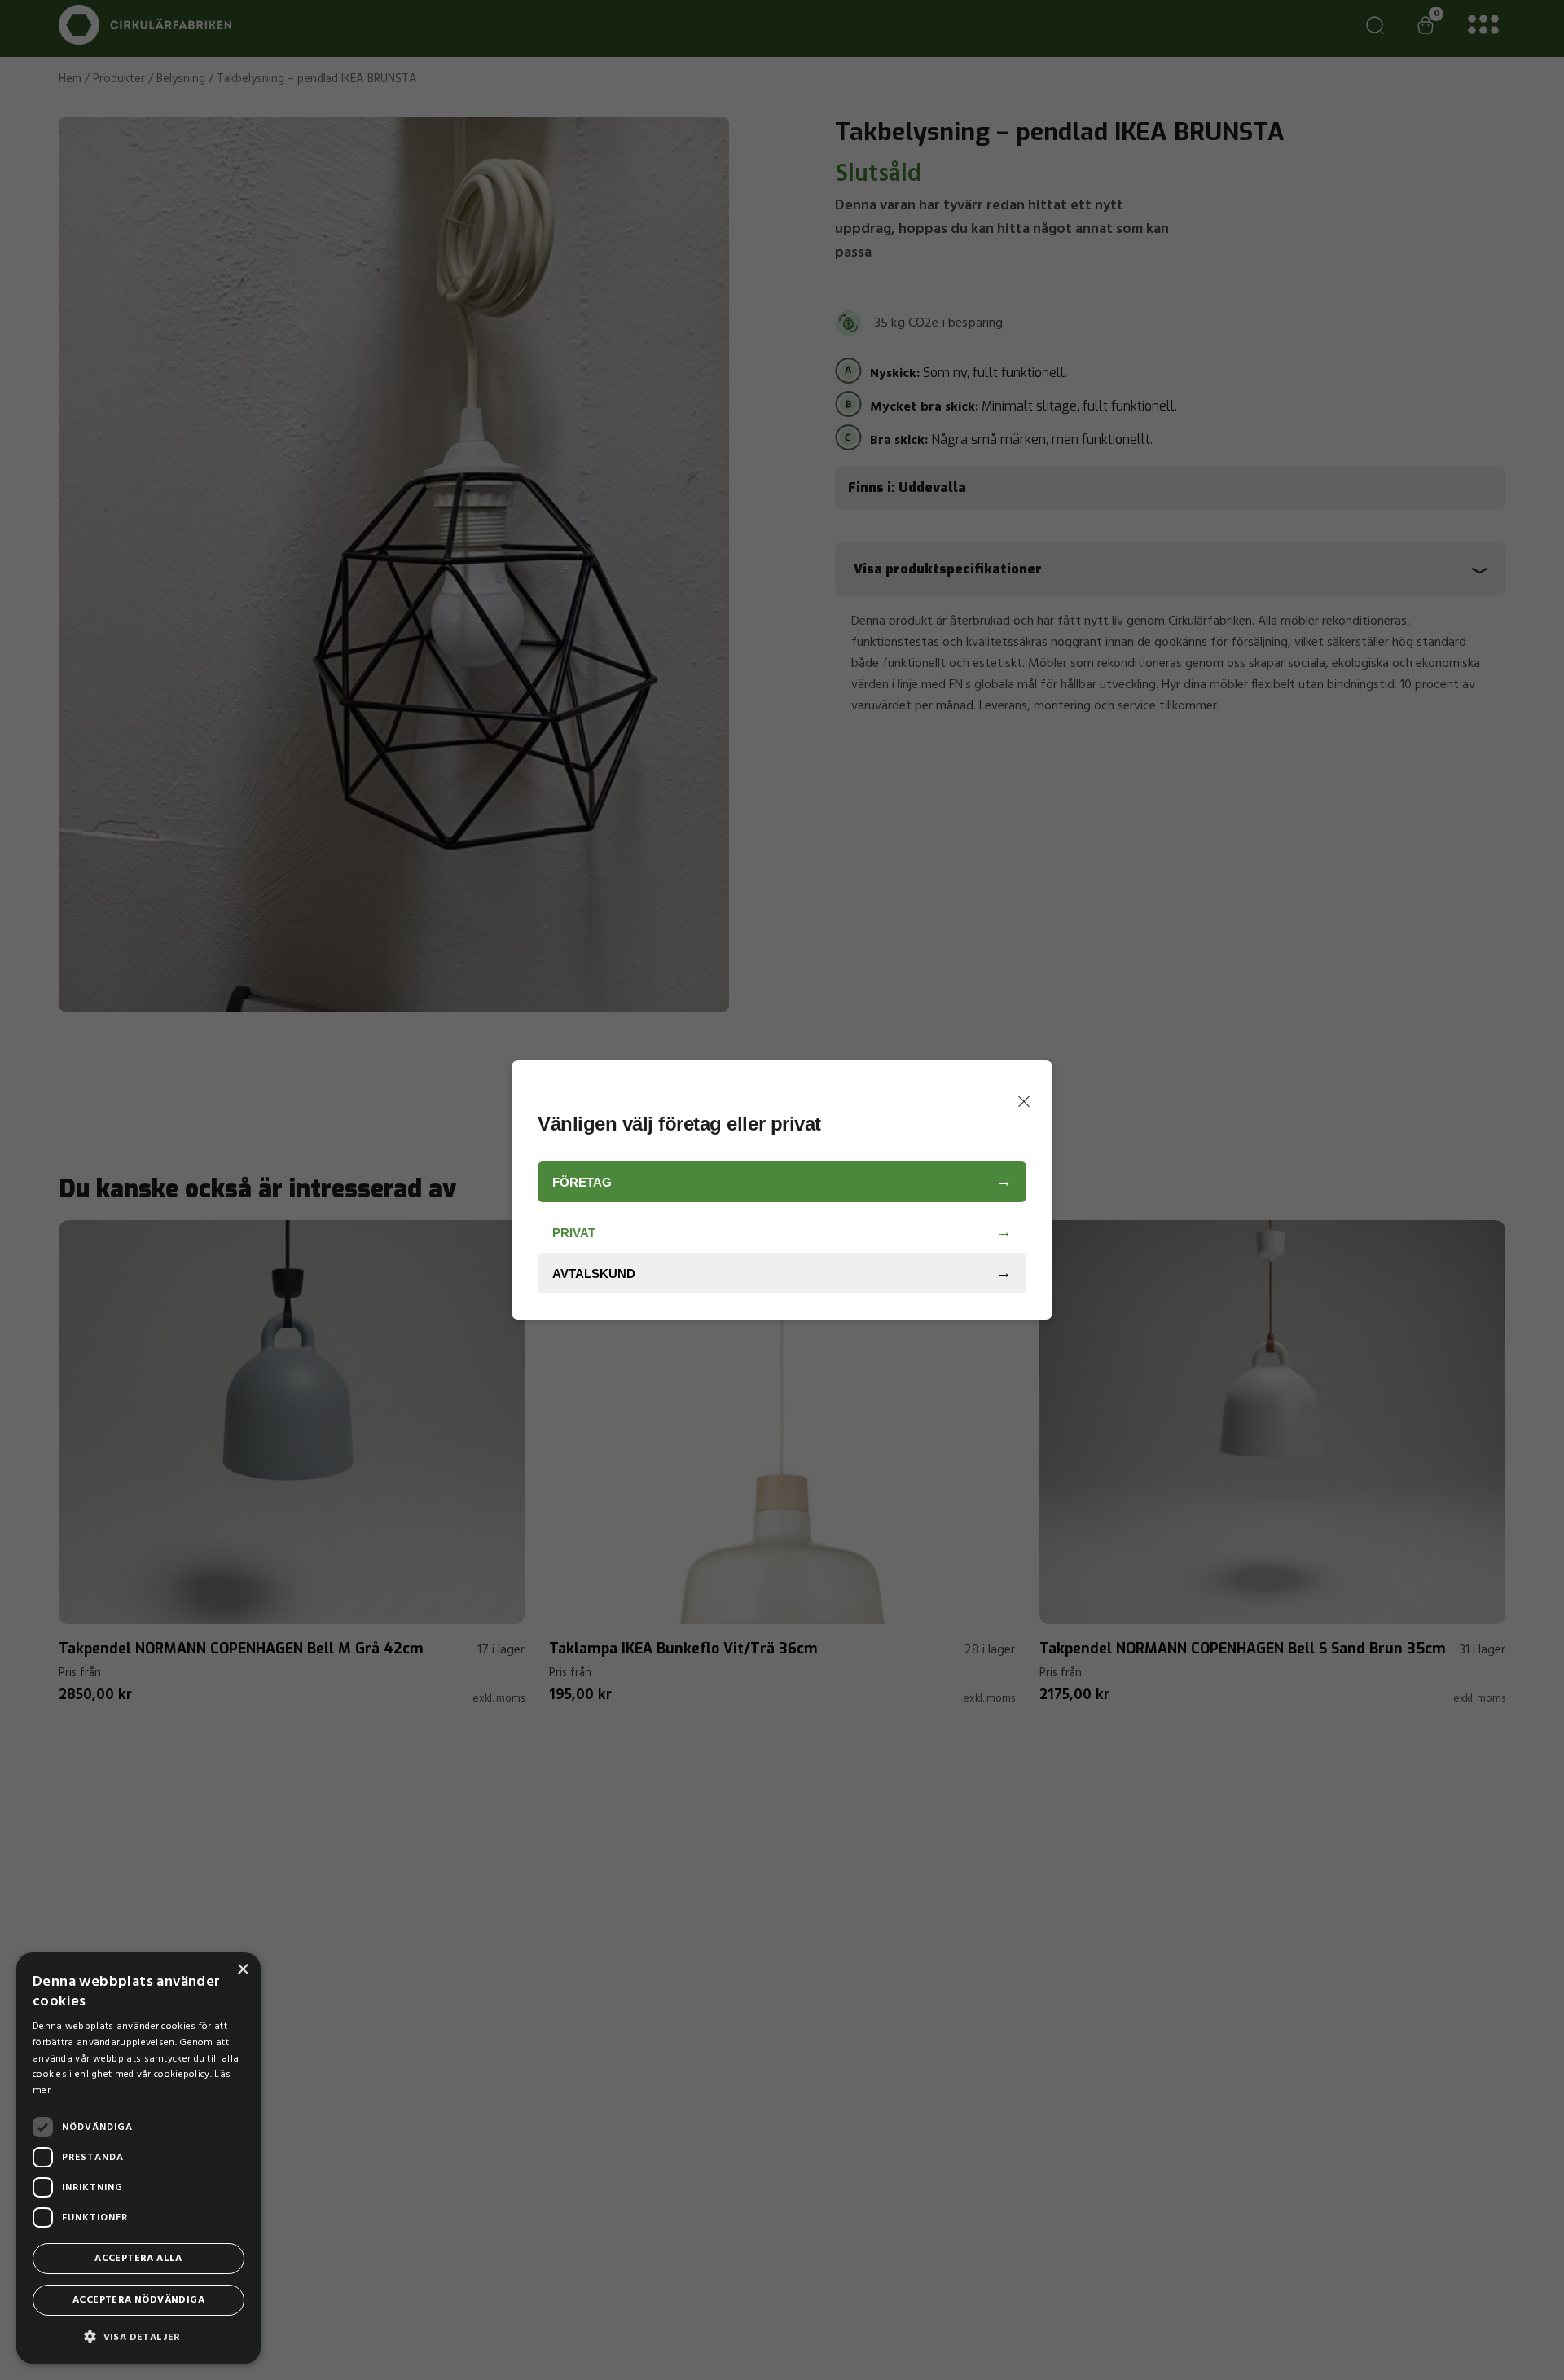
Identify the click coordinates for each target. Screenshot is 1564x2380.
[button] (138, 2337)
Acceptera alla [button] (138, 2259)
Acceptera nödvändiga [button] (138, 2300)
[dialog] (138, 2158)
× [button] (242, 1970)
